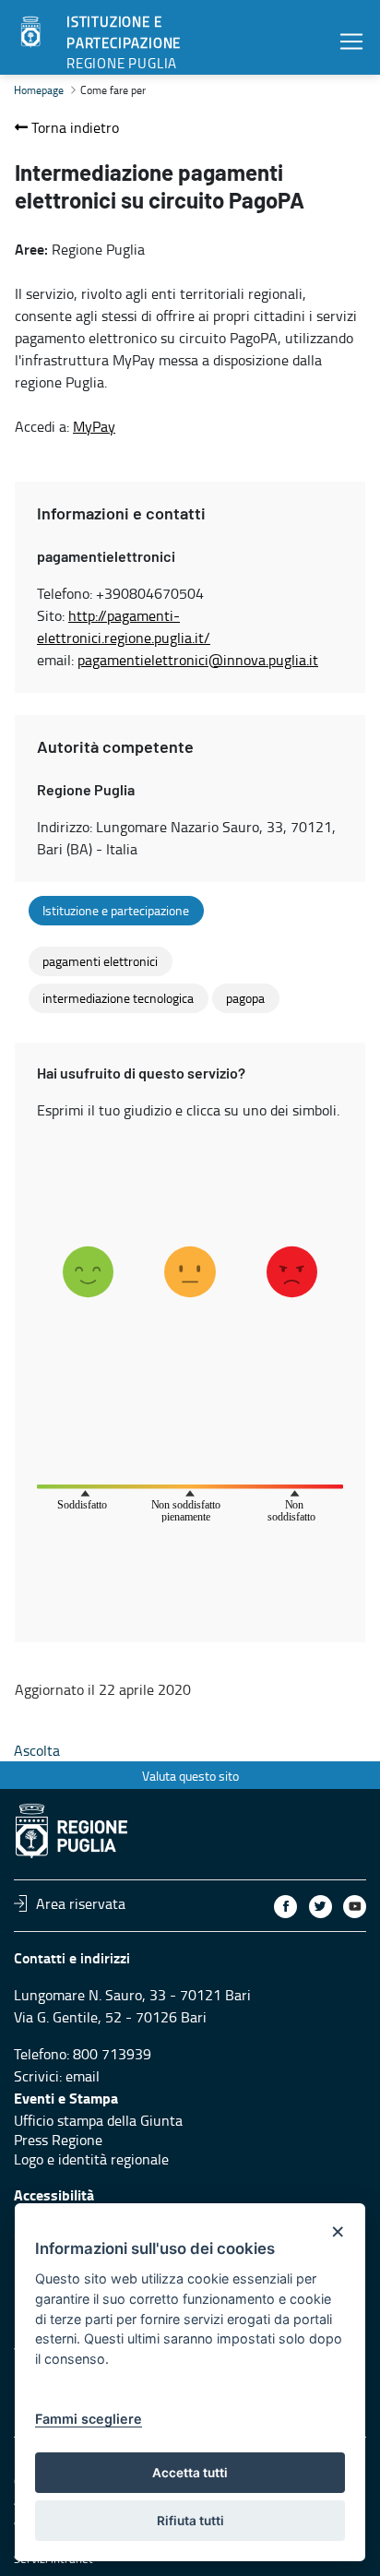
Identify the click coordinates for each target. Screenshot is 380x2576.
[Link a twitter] (321, 1907)
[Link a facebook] (285, 1907)
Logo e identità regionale (91, 2159)
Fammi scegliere (89, 2419)
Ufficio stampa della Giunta (98, 2120)
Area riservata (81, 1903)
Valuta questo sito (190, 1776)
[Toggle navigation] (351, 41)
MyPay (94, 426)
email (83, 2076)
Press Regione (58, 2140)
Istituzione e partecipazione (116, 911)
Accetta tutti (190, 2473)
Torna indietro (73, 127)
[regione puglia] (32, 32)
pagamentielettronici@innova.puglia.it (198, 660)
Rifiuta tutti (190, 2521)
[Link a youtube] (355, 1907)
